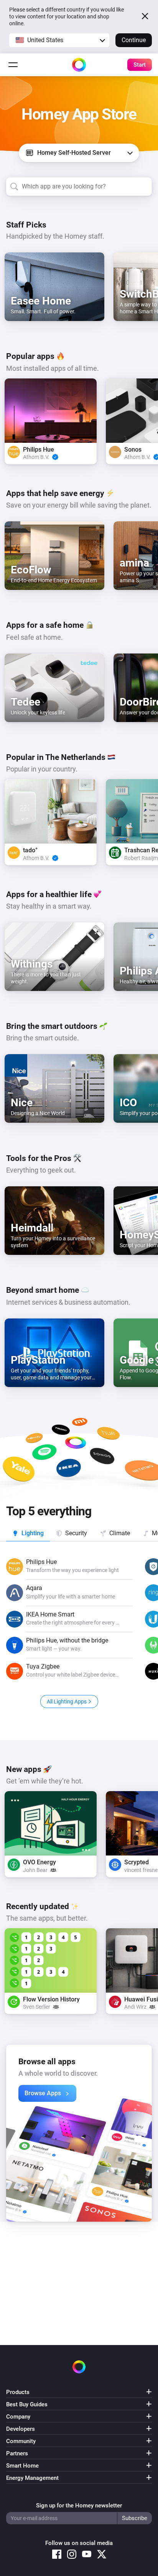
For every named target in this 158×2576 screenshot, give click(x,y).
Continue (134, 40)
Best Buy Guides (27, 2404)
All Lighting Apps (67, 1702)
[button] (59, 40)
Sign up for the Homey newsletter (79, 2506)
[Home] (79, 65)
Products (18, 2392)
